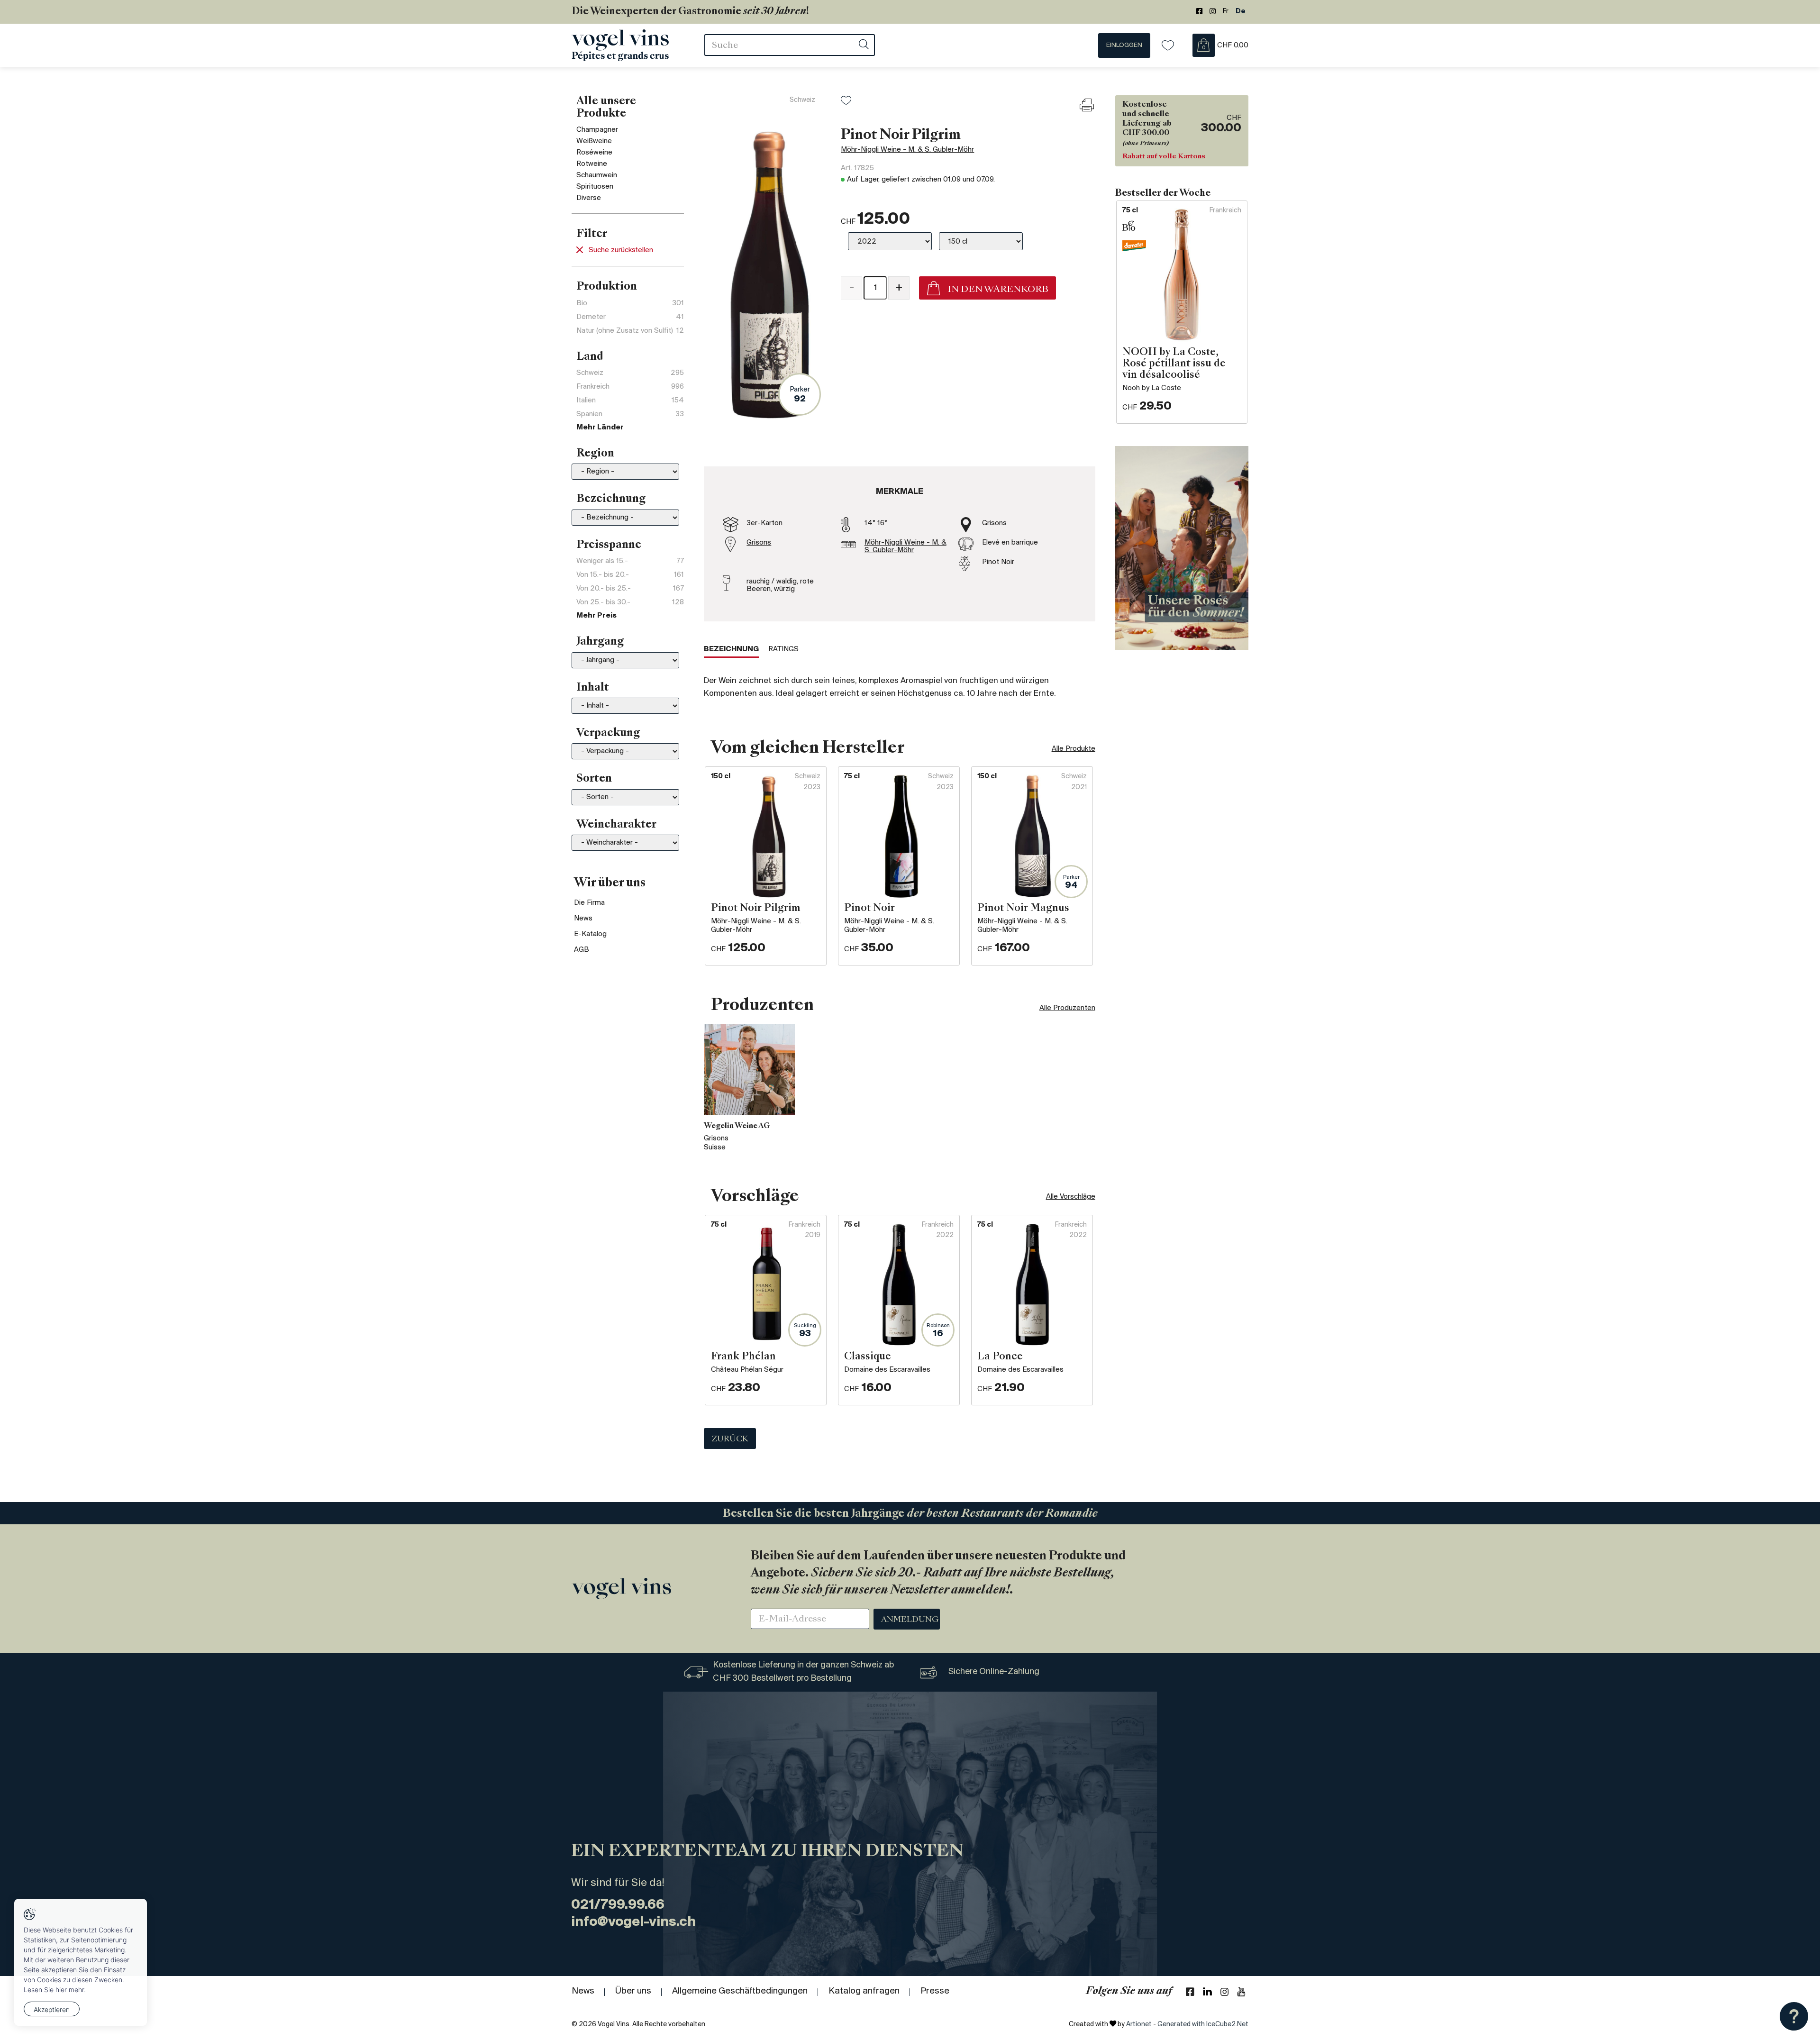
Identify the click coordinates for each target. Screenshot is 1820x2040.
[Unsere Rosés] (1182, 548)
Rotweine (592, 164)
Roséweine (594, 153)
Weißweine (594, 141)
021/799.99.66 (618, 1905)
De (1241, 12)
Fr (1226, 12)
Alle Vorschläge (1071, 1197)
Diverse (589, 198)
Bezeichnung (731, 649)
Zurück (730, 1439)
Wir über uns (610, 883)
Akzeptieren (52, 2009)
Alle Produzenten (1067, 1008)
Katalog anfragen (864, 1991)
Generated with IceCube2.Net (1203, 2025)
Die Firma (589, 903)
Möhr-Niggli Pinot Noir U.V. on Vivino (898, 331)
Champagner (597, 130)
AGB (582, 950)
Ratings (783, 649)
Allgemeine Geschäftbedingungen (740, 1991)
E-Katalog (590, 934)
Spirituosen (595, 187)
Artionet (1139, 2025)
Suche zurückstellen (621, 250)
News (583, 919)
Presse (935, 1991)
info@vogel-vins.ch (633, 1922)
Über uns (633, 1991)
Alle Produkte (1074, 749)
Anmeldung (910, 1620)
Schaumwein (597, 175)
